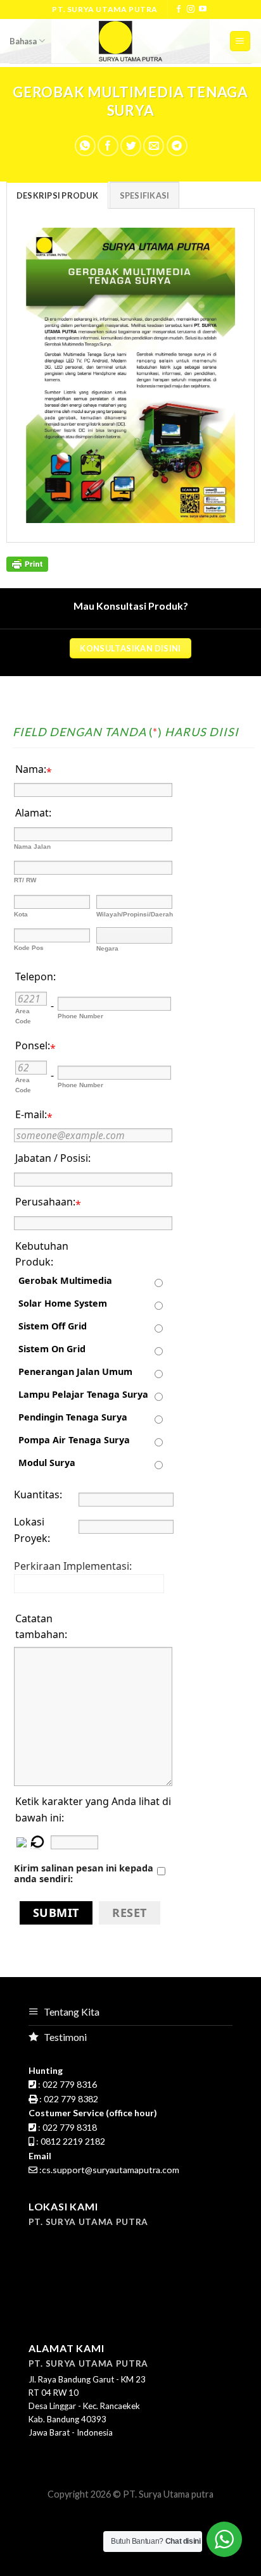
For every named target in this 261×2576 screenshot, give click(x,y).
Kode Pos (29, 948)
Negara (107, 948)
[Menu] (240, 41)
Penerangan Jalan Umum (75, 1371)
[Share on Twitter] (131, 146)
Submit (56, 1913)
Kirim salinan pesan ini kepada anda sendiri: (84, 1873)
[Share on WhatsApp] (85, 146)
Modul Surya (47, 1463)
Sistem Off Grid (53, 1326)
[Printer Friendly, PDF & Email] (27, 563)
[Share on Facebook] (108, 146)
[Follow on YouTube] (203, 9)
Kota (21, 914)
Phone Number (80, 1016)
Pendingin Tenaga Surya (73, 1417)
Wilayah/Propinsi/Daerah (134, 914)
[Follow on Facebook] (179, 9)
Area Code (23, 1016)
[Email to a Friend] (154, 146)
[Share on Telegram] (177, 146)
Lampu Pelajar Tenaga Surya (83, 1394)
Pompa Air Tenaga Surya (74, 1440)
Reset (130, 1913)
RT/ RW (25, 880)
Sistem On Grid (52, 1349)
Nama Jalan (32, 847)
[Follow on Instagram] (191, 9)
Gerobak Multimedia (65, 1280)
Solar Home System (63, 1303)
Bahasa (23, 41)
